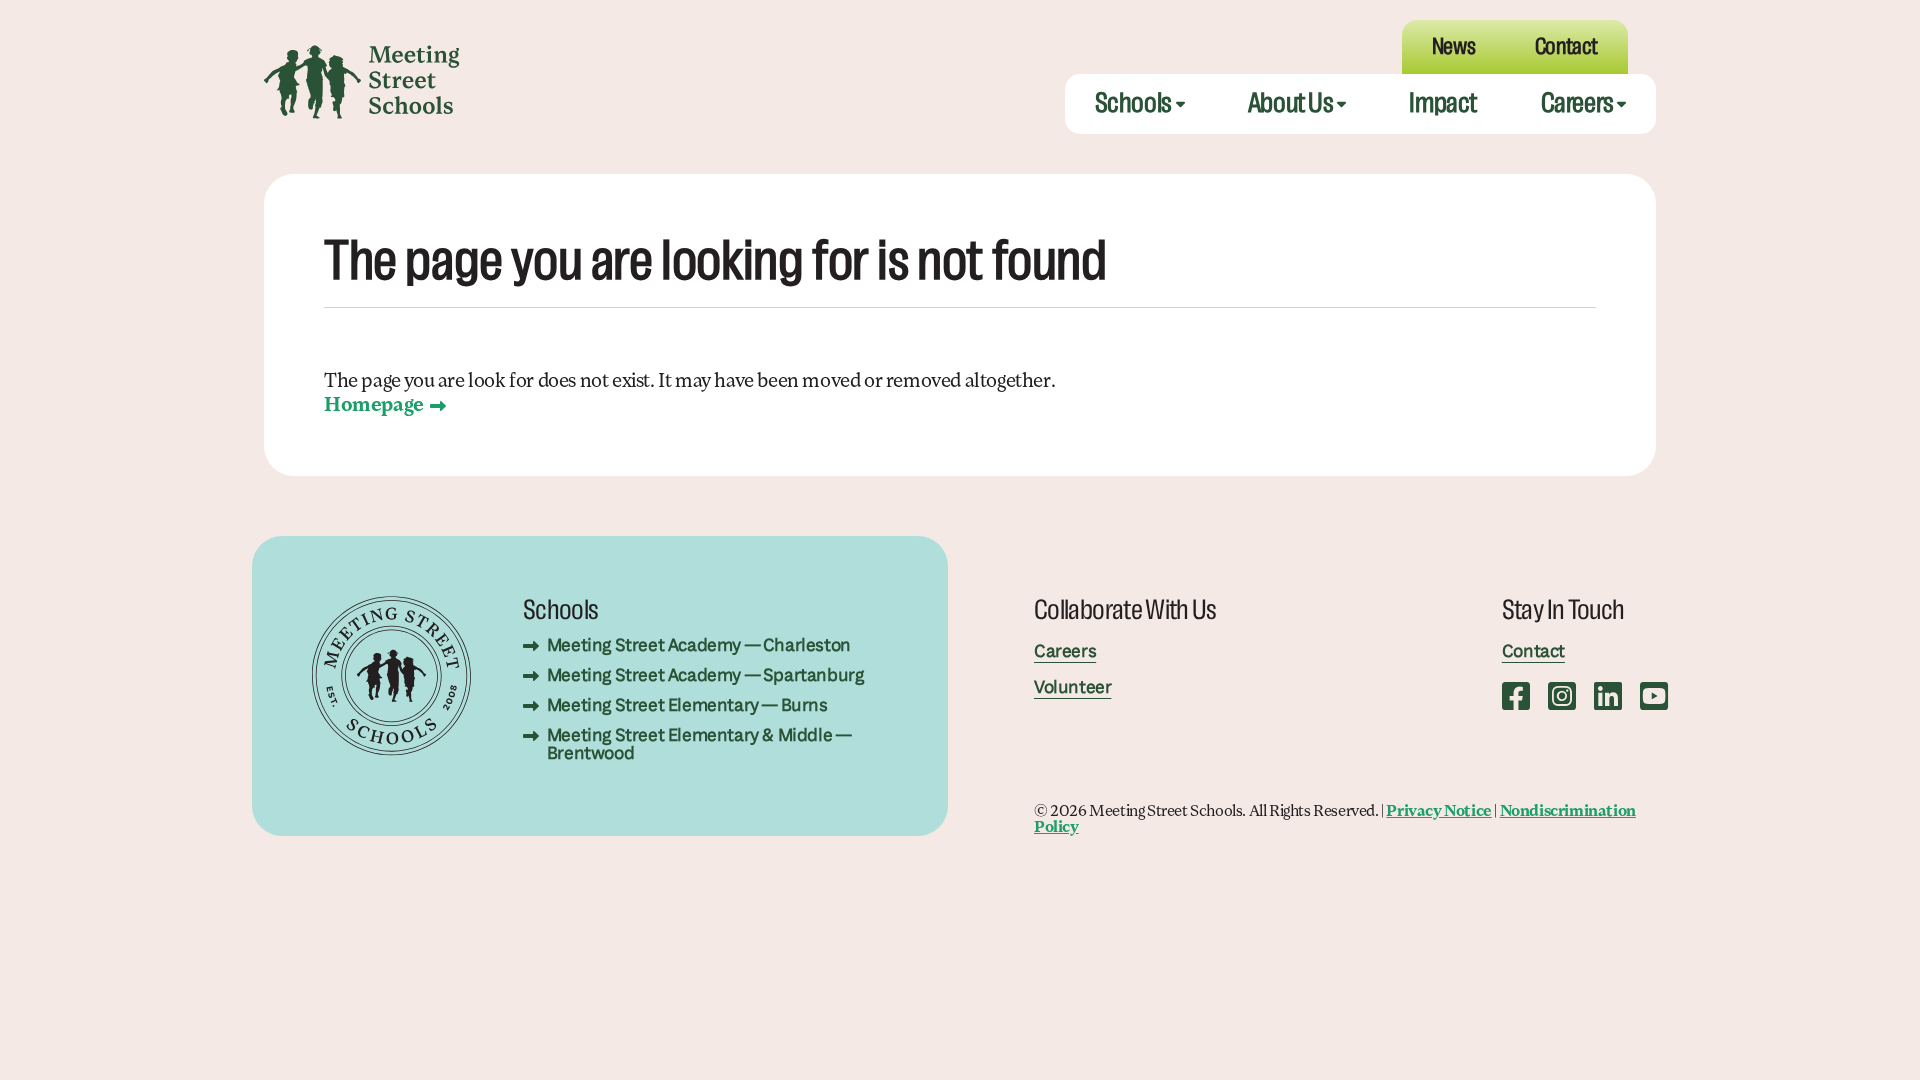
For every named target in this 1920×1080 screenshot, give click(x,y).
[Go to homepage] (362, 82)
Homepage (374, 406)
